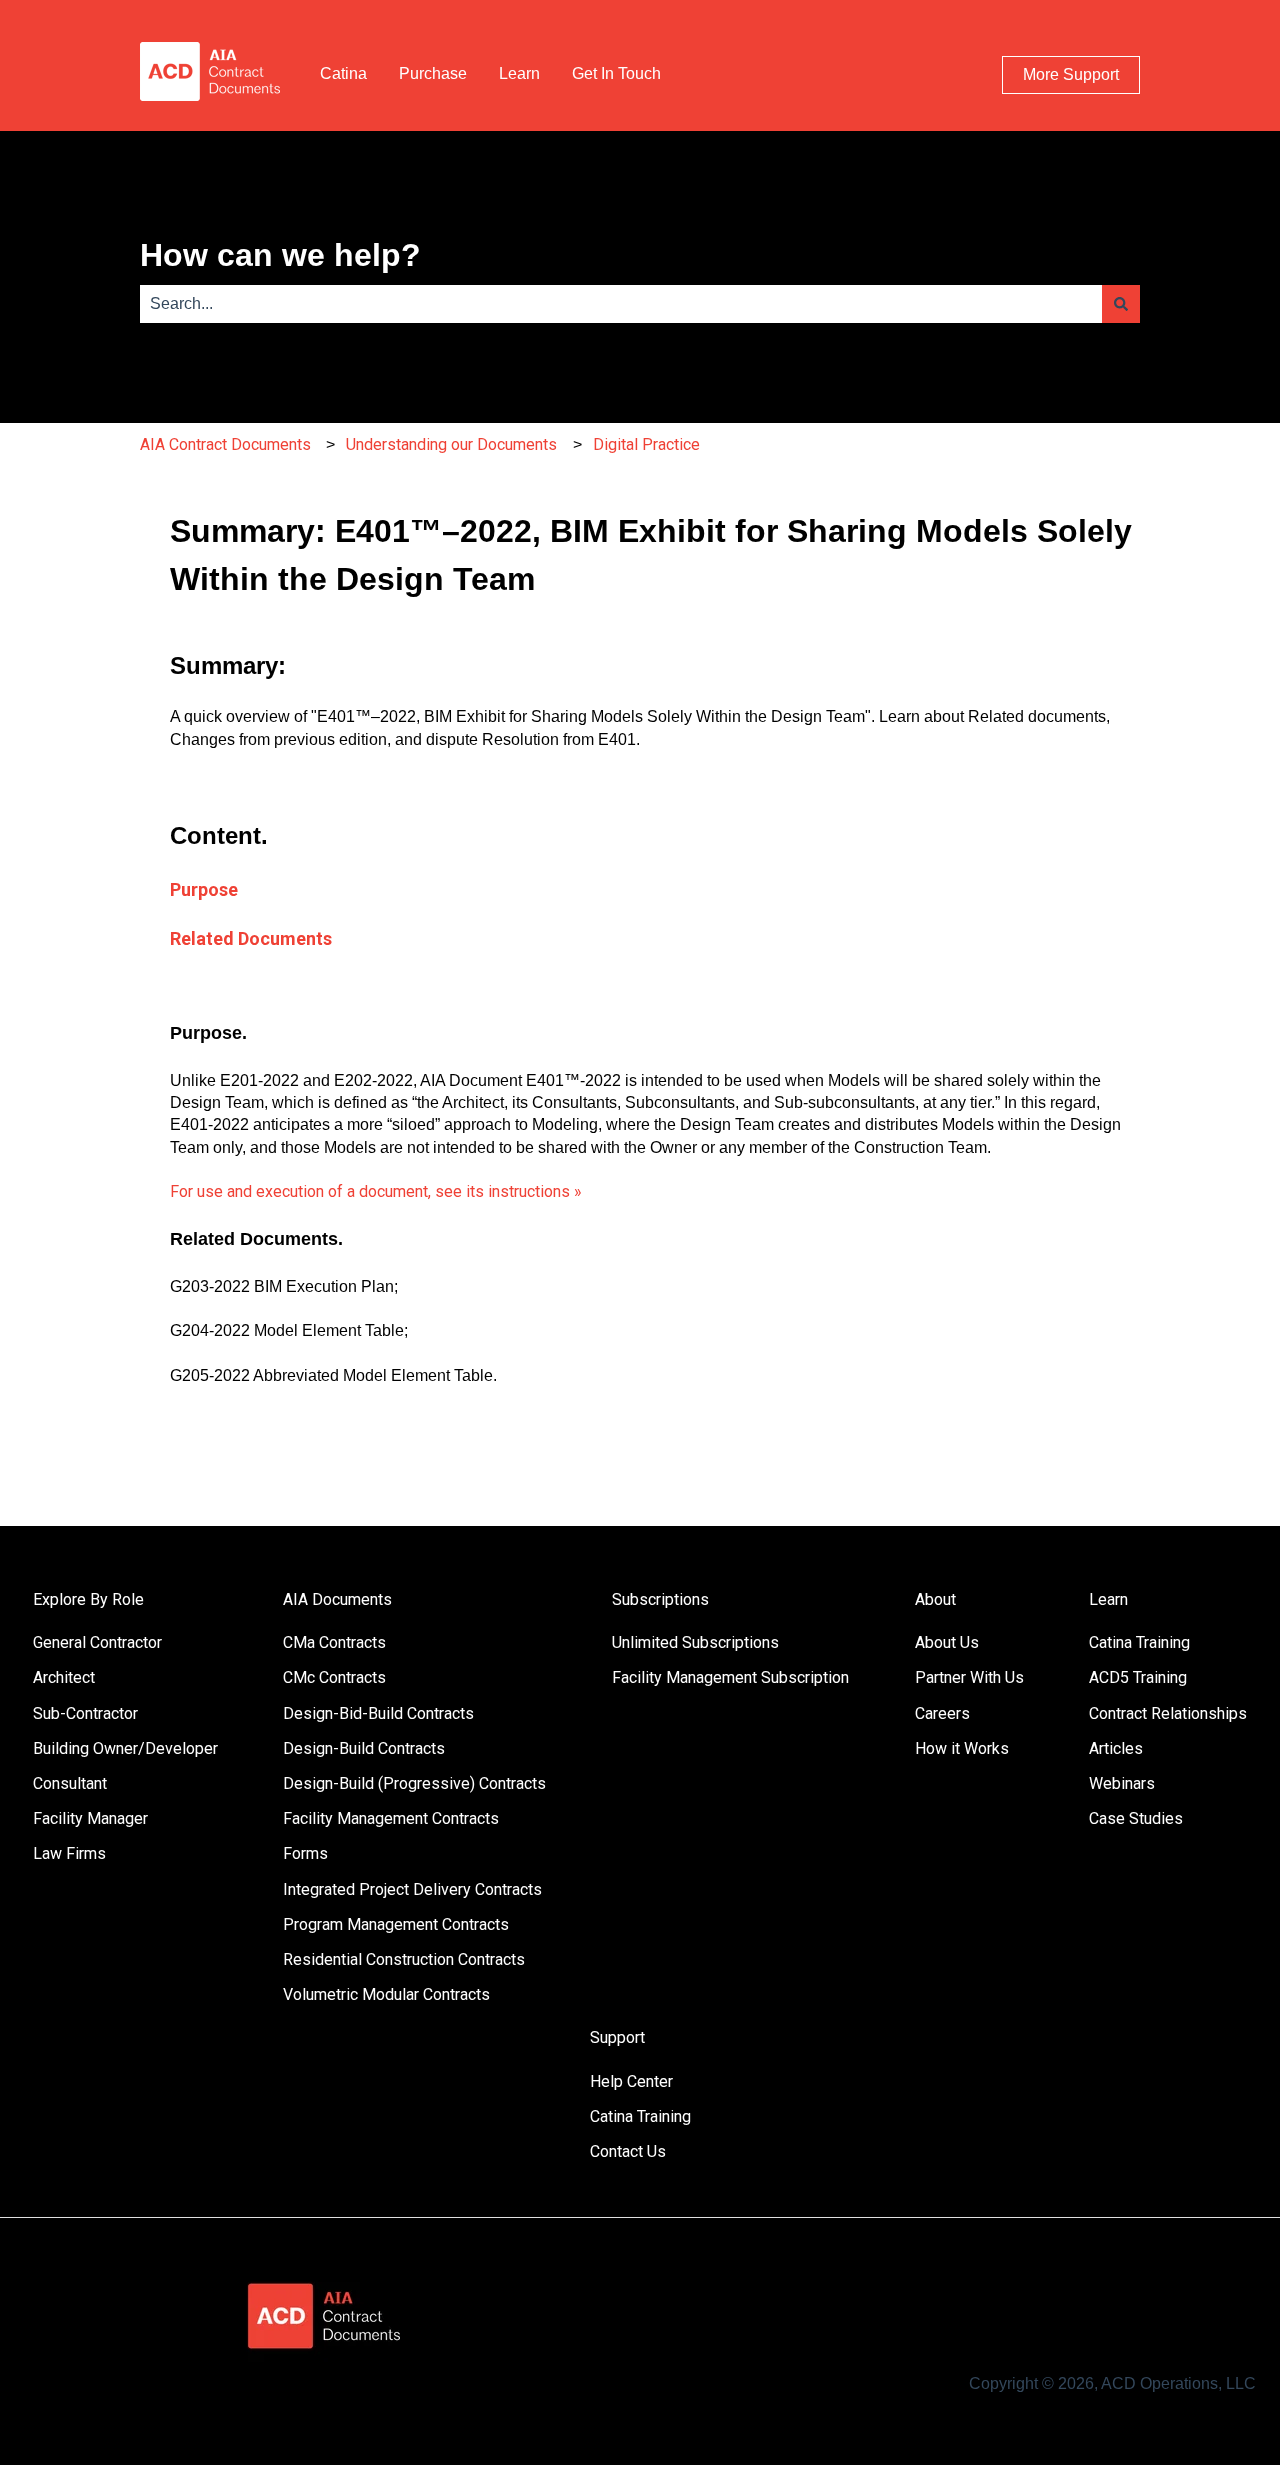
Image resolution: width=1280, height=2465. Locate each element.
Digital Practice (646, 444)
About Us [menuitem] (947, 1642)
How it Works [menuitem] (962, 1748)
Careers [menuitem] (942, 1713)
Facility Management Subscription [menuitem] (730, 1677)
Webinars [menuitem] (1122, 1783)
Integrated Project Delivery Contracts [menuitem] (412, 1889)
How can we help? (280, 255)
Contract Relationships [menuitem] (1168, 1713)
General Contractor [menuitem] (97, 1642)
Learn (519, 73)
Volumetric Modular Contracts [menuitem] (386, 1994)
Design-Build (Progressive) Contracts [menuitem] (414, 1783)
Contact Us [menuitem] (628, 2151)
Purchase (433, 73)
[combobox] (621, 304)
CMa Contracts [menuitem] (334, 1642)
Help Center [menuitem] (631, 2081)
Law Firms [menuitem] (69, 1853)
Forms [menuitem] (305, 1853)
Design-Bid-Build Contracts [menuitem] (378, 1713)
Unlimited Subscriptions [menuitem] (695, 1642)
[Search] (1121, 304)
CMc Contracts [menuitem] (334, 1677)
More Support (1071, 74)
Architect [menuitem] (64, 1677)
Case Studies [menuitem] (1136, 1818)
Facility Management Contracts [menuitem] (391, 1818)
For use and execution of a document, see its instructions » (376, 1191)
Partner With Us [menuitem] (969, 1677)
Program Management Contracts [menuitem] (396, 1924)
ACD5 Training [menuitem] (1138, 1677)
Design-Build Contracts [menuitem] (364, 1748)
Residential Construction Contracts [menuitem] (404, 1959)
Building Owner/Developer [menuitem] (125, 1748)
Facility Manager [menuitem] (90, 1818)
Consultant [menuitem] (70, 1783)
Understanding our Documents (451, 444)
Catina (343, 73)
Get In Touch (616, 73)
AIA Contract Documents (225, 444)
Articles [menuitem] (1116, 1748)
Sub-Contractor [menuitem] (85, 1713)
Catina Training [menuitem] (1139, 1642)
